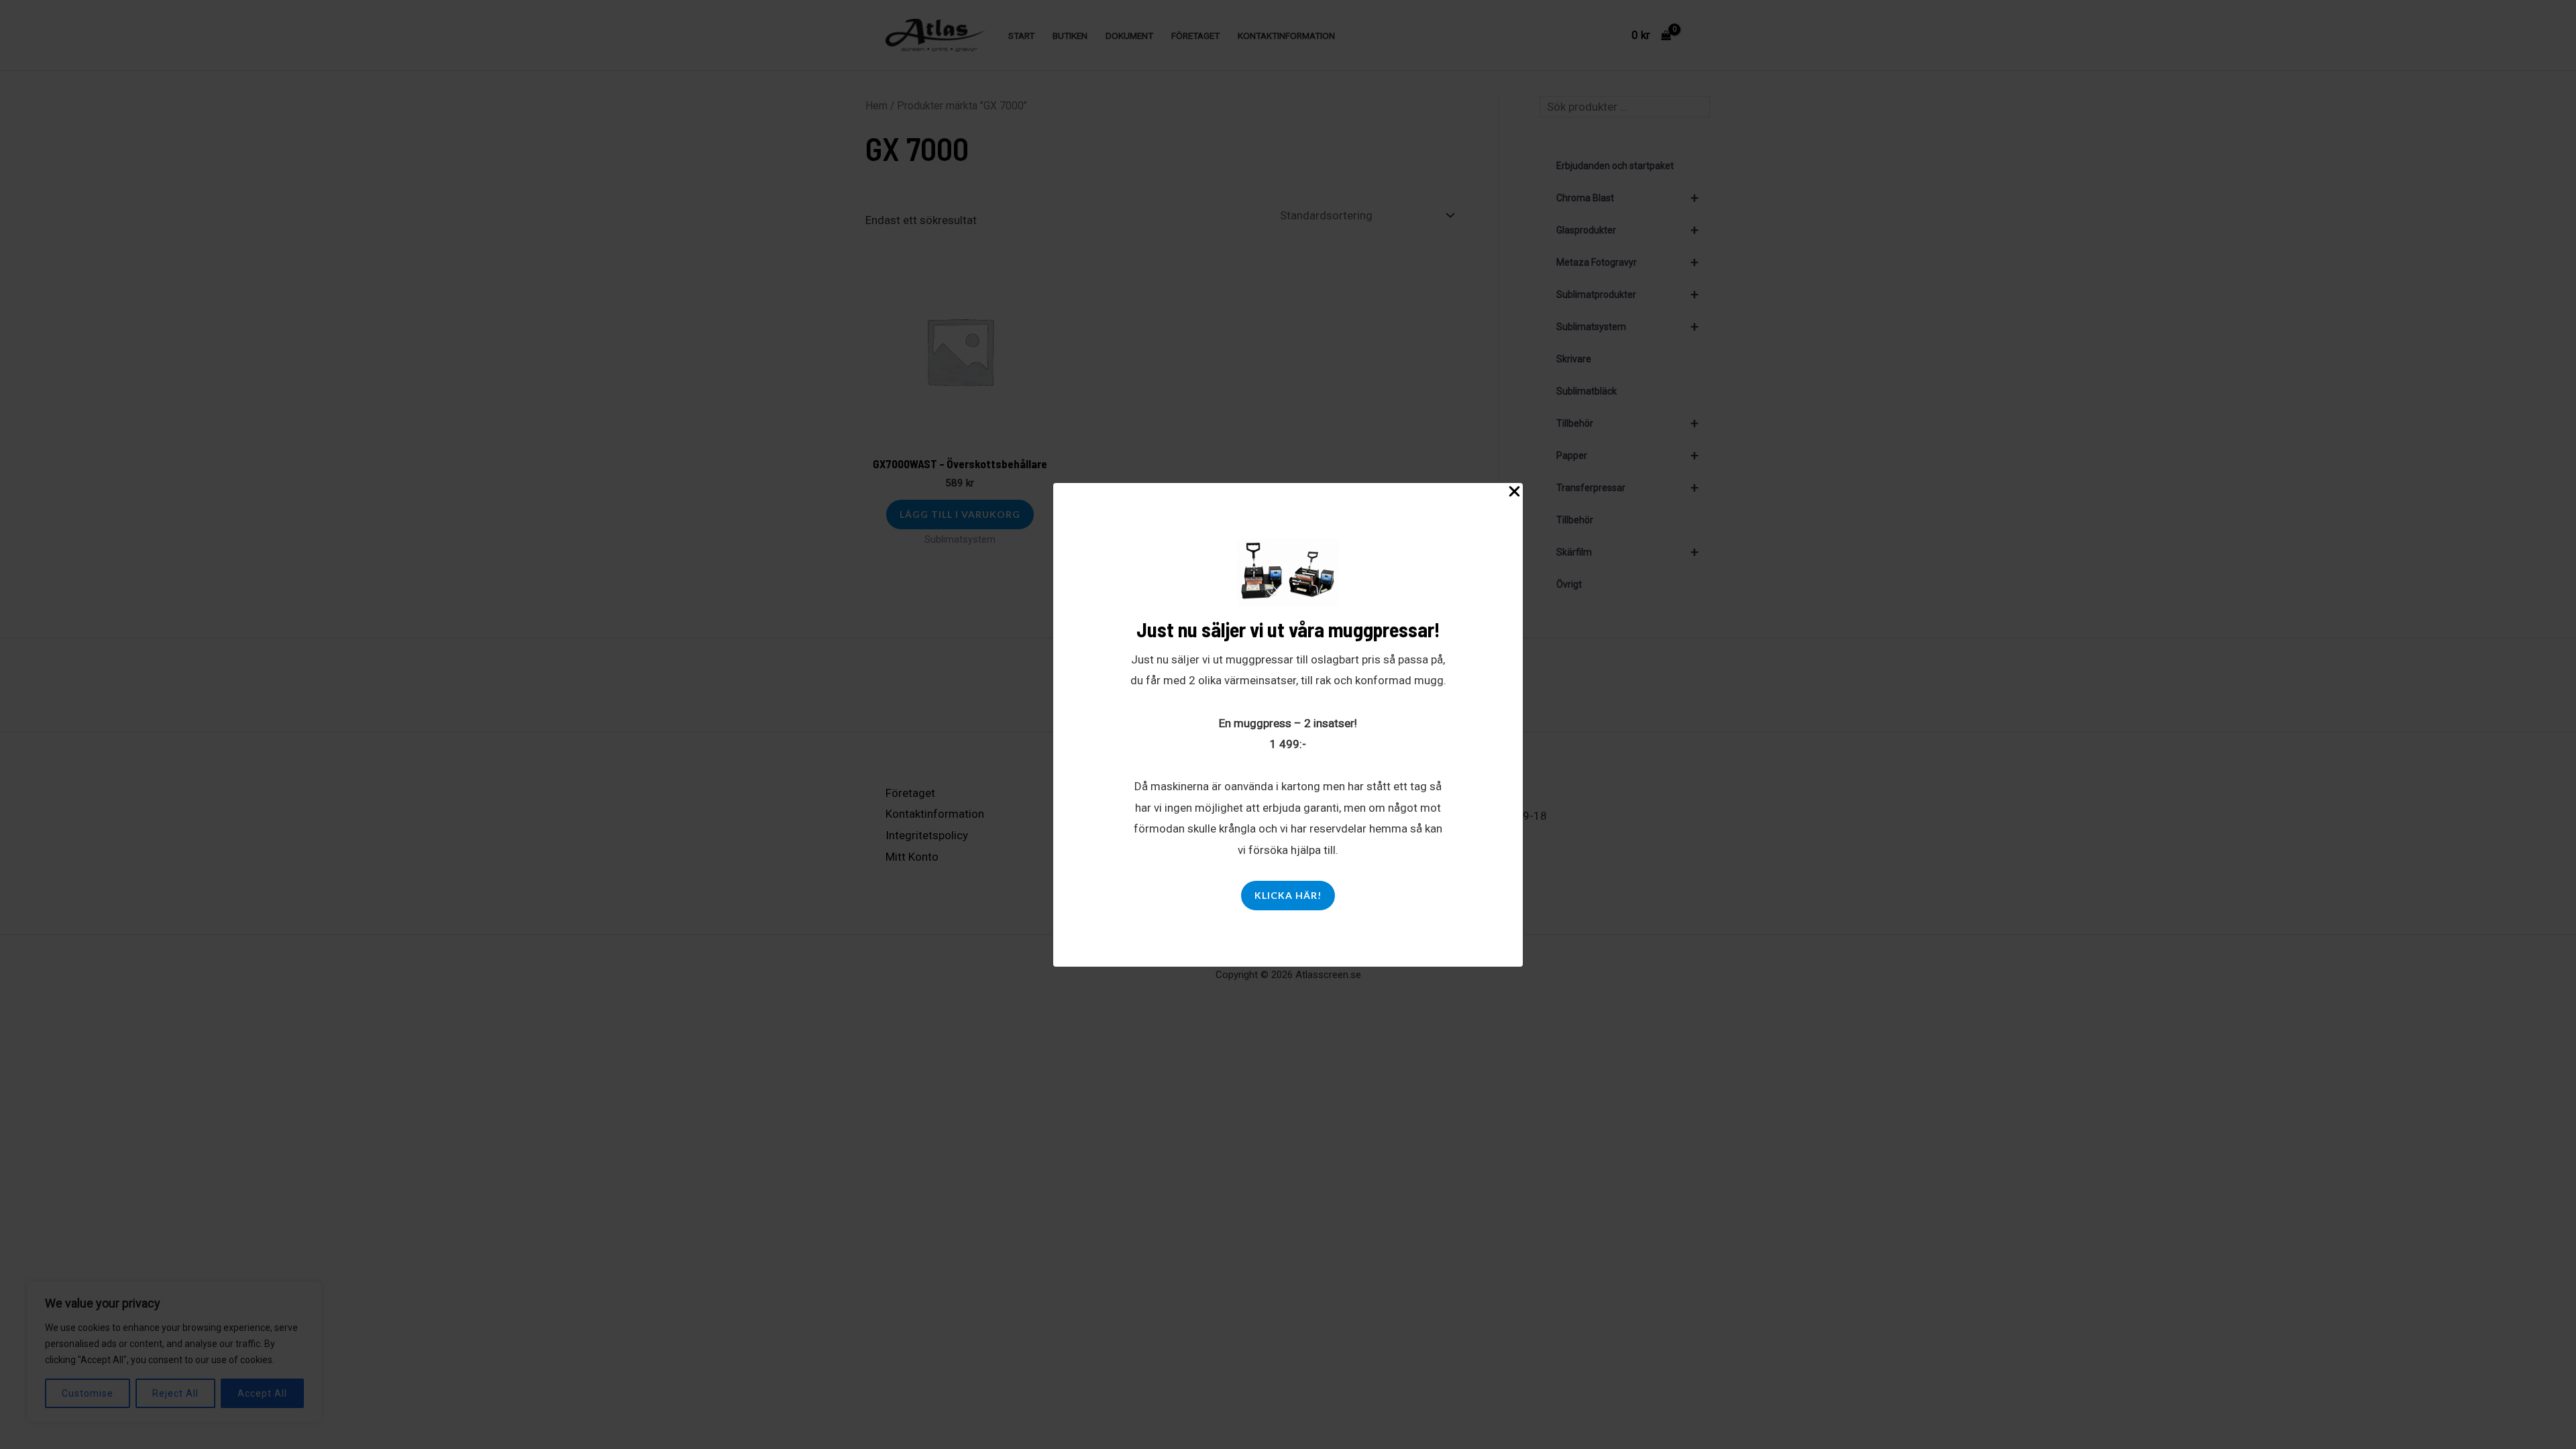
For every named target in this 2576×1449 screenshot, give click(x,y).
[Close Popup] (1514, 492)
